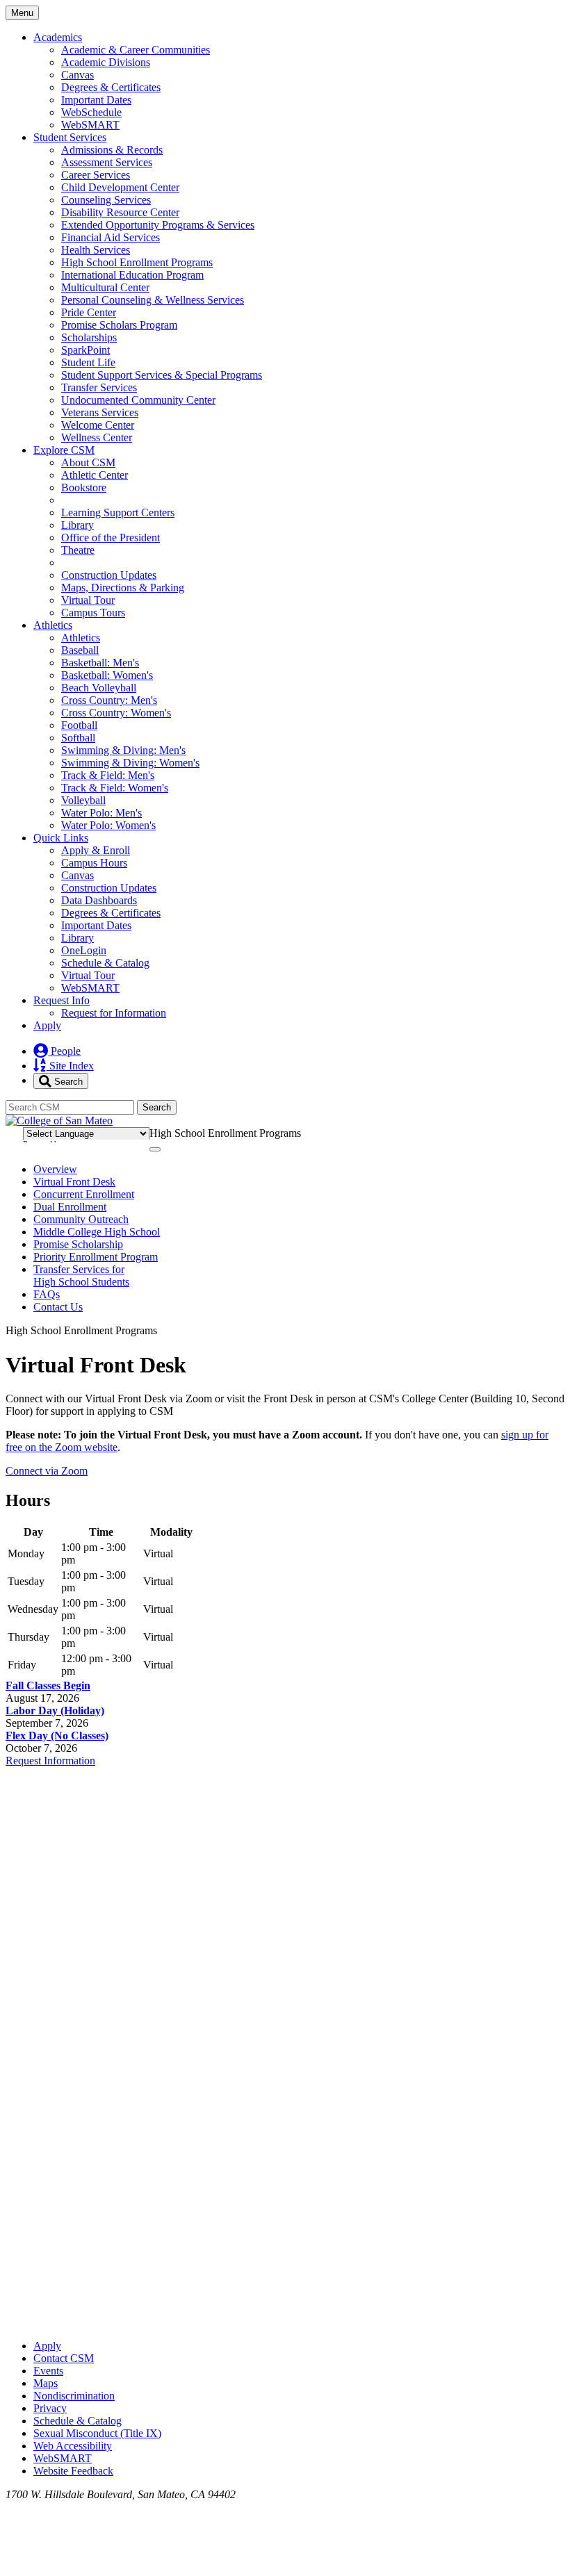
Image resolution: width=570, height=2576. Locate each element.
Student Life (88, 362)
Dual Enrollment (70, 1207)
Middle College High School (97, 1232)
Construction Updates (109, 575)
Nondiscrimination (74, 2396)
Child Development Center (120, 187)
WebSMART (90, 125)
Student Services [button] (70, 137)
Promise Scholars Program (119, 325)
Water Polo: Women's (108, 825)
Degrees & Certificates (111, 87)
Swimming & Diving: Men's (123, 750)
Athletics (81, 638)
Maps (46, 2383)
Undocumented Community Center (138, 400)
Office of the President (111, 538)
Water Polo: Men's (101, 813)
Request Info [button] (62, 1000)
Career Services (96, 175)
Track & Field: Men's (108, 775)
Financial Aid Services (111, 237)
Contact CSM (64, 2358)
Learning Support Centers (118, 512)
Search (67, 1081)
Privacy (50, 2408)
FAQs (47, 1294)
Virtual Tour (88, 600)
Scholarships (89, 337)
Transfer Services (99, 387)
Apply (47, 1025)
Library (78, 525)
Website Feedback (73, 2471)
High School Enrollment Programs (137, 262)
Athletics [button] (53, 625)
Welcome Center (98, 425)
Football (79, 725)
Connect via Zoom (47, 1471)
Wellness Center (97, 437)
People (64, 1051)
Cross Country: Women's (116, 713)
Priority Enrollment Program (96, 1257)
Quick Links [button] (61, 838)
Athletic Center (95, 475)
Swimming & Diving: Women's (130, 763)
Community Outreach (81, 1219)
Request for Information (114, 1013)
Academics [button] (58, 37)
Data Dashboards (99, 900)
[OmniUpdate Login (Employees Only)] (285, 2322)
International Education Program (132, 275)
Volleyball (83, 800)
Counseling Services (106, 200)
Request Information (50, 1761)
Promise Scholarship (78, 1244)
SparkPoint (85, 350)
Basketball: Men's (100, 663)
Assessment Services (107, 162)
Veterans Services (100, 412)
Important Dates (96, 100)
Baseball (80, 650)
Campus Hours (94, 863)
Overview (55, 1169)
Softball (78, 738)
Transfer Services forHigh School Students (81, 1275)
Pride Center (89, 312)
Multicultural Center (105, 287)
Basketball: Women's (107, 675)
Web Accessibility (73, 2446)
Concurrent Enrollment (84, 1194)
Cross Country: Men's (109, 700)
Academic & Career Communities (136, 50)
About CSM (88, 462)
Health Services (96, 250)
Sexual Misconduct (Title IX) (97, 2433)
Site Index (70, 1066)
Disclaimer (529, 1131)
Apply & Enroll (96, 850)
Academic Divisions (106, 62)
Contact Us (58, 1307)
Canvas (78, 75)
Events (48, 2371)
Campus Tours (93, 613)
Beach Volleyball (99, 688)
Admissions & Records (112, 150)
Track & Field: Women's (115, 788)
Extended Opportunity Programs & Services (158, 225)
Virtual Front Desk (74, 1182)
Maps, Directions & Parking (123, 588)
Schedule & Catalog (105, 963)
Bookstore (84, 487)
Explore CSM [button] (64, 450)
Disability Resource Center (120, 212)
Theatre (78, 550)
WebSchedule (91, 112)
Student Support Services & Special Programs (162, 375)
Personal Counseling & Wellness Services (153, 300)
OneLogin (84, 950)
